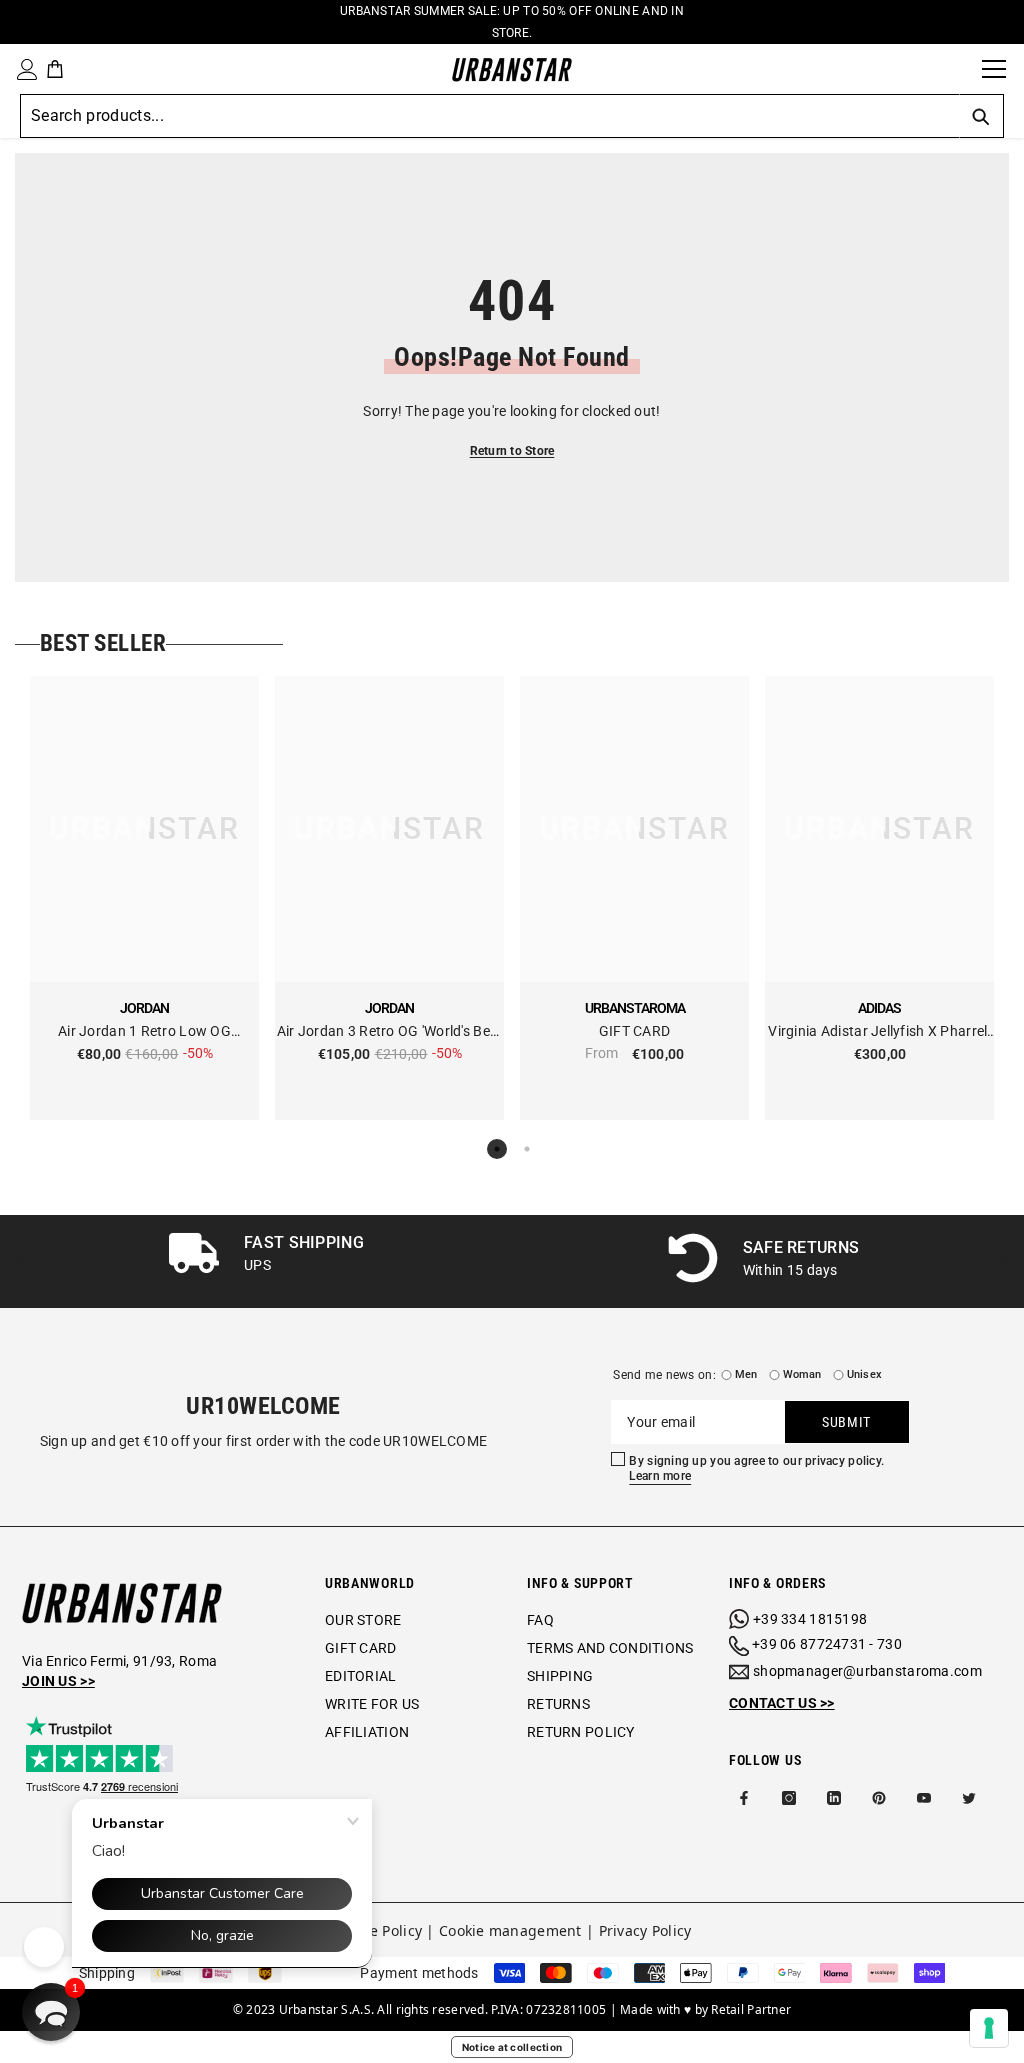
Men (746, 1374)
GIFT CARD (635, 1031)
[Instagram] (789, 1798)
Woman (802, 1374)
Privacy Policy (645, 1930)
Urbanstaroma (635, 1008)
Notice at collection (512, 2047)
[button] (51, 2012)
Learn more (660, 1476)
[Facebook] (744, 1798)
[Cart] (55, 69)
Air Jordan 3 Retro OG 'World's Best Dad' (390, 1032)
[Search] (960, 69)
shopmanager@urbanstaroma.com (867, 1671)
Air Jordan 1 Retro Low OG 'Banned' (144, 1032)
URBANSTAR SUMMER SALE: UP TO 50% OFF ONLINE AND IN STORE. (512, 22)
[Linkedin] (834, 1798)
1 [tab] (497, 1149)
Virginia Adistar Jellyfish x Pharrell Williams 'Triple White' (879, 1032)
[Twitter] (969, 1798)
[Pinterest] (879, 1798)
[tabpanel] (144, 897)
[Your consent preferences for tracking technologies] (989, 2028)
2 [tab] (527, 1149)
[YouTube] (924, 1798)
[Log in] (23, 69)
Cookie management (510, 1930)
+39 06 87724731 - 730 (827, 1644)
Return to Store (512, 451)
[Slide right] (1001, 1261)
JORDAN (144, 1008)
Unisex (864, 1374)
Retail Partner (751, 2009)
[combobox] (489, 116)
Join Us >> (58, 1681)
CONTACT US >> (782, 1703)
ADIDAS (879, 1008)
